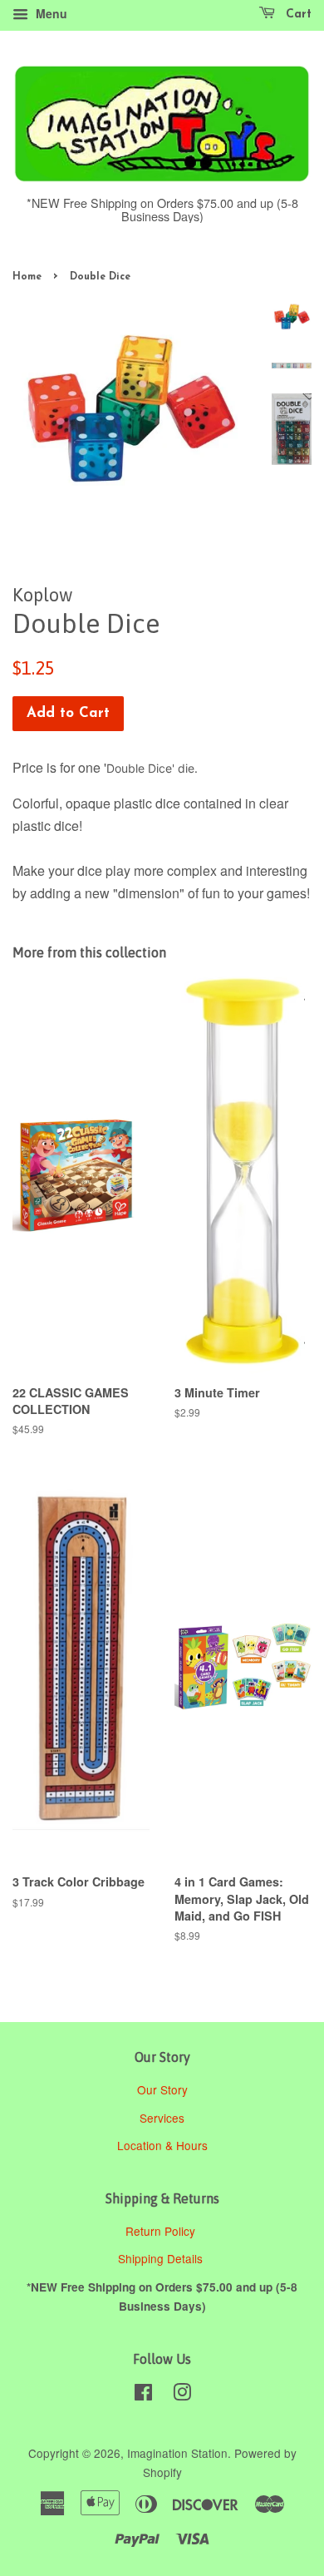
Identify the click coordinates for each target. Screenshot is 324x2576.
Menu (50, 13)
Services (162, 2118)
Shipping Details (162, 2258)
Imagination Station (177, 2453)
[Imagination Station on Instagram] (182, 2395)
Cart (297, 15)
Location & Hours (162, 2145)
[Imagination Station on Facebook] (143, 2395)
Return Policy (162, 2231)
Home (27, 277)
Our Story (162, 2089)
